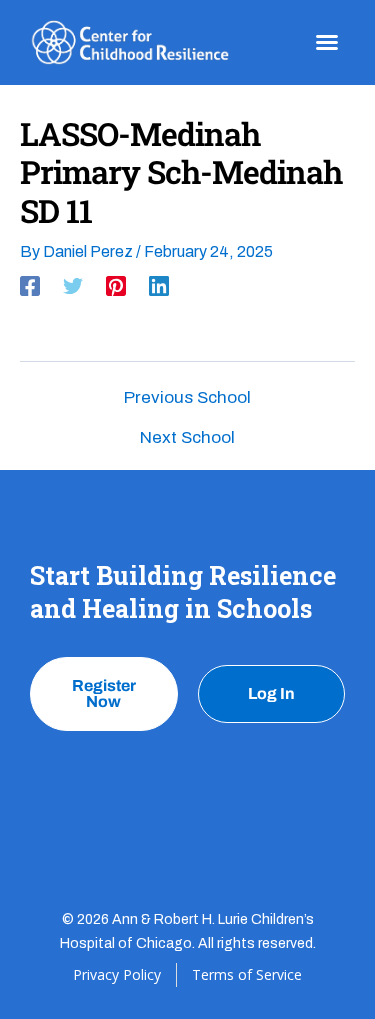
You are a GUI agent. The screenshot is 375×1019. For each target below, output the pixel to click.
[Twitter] (73, 286)
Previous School (187, 397)
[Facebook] (30, 286)
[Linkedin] (159, 286)
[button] (327, 42)
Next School (187, 437)
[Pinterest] (116, 286)
